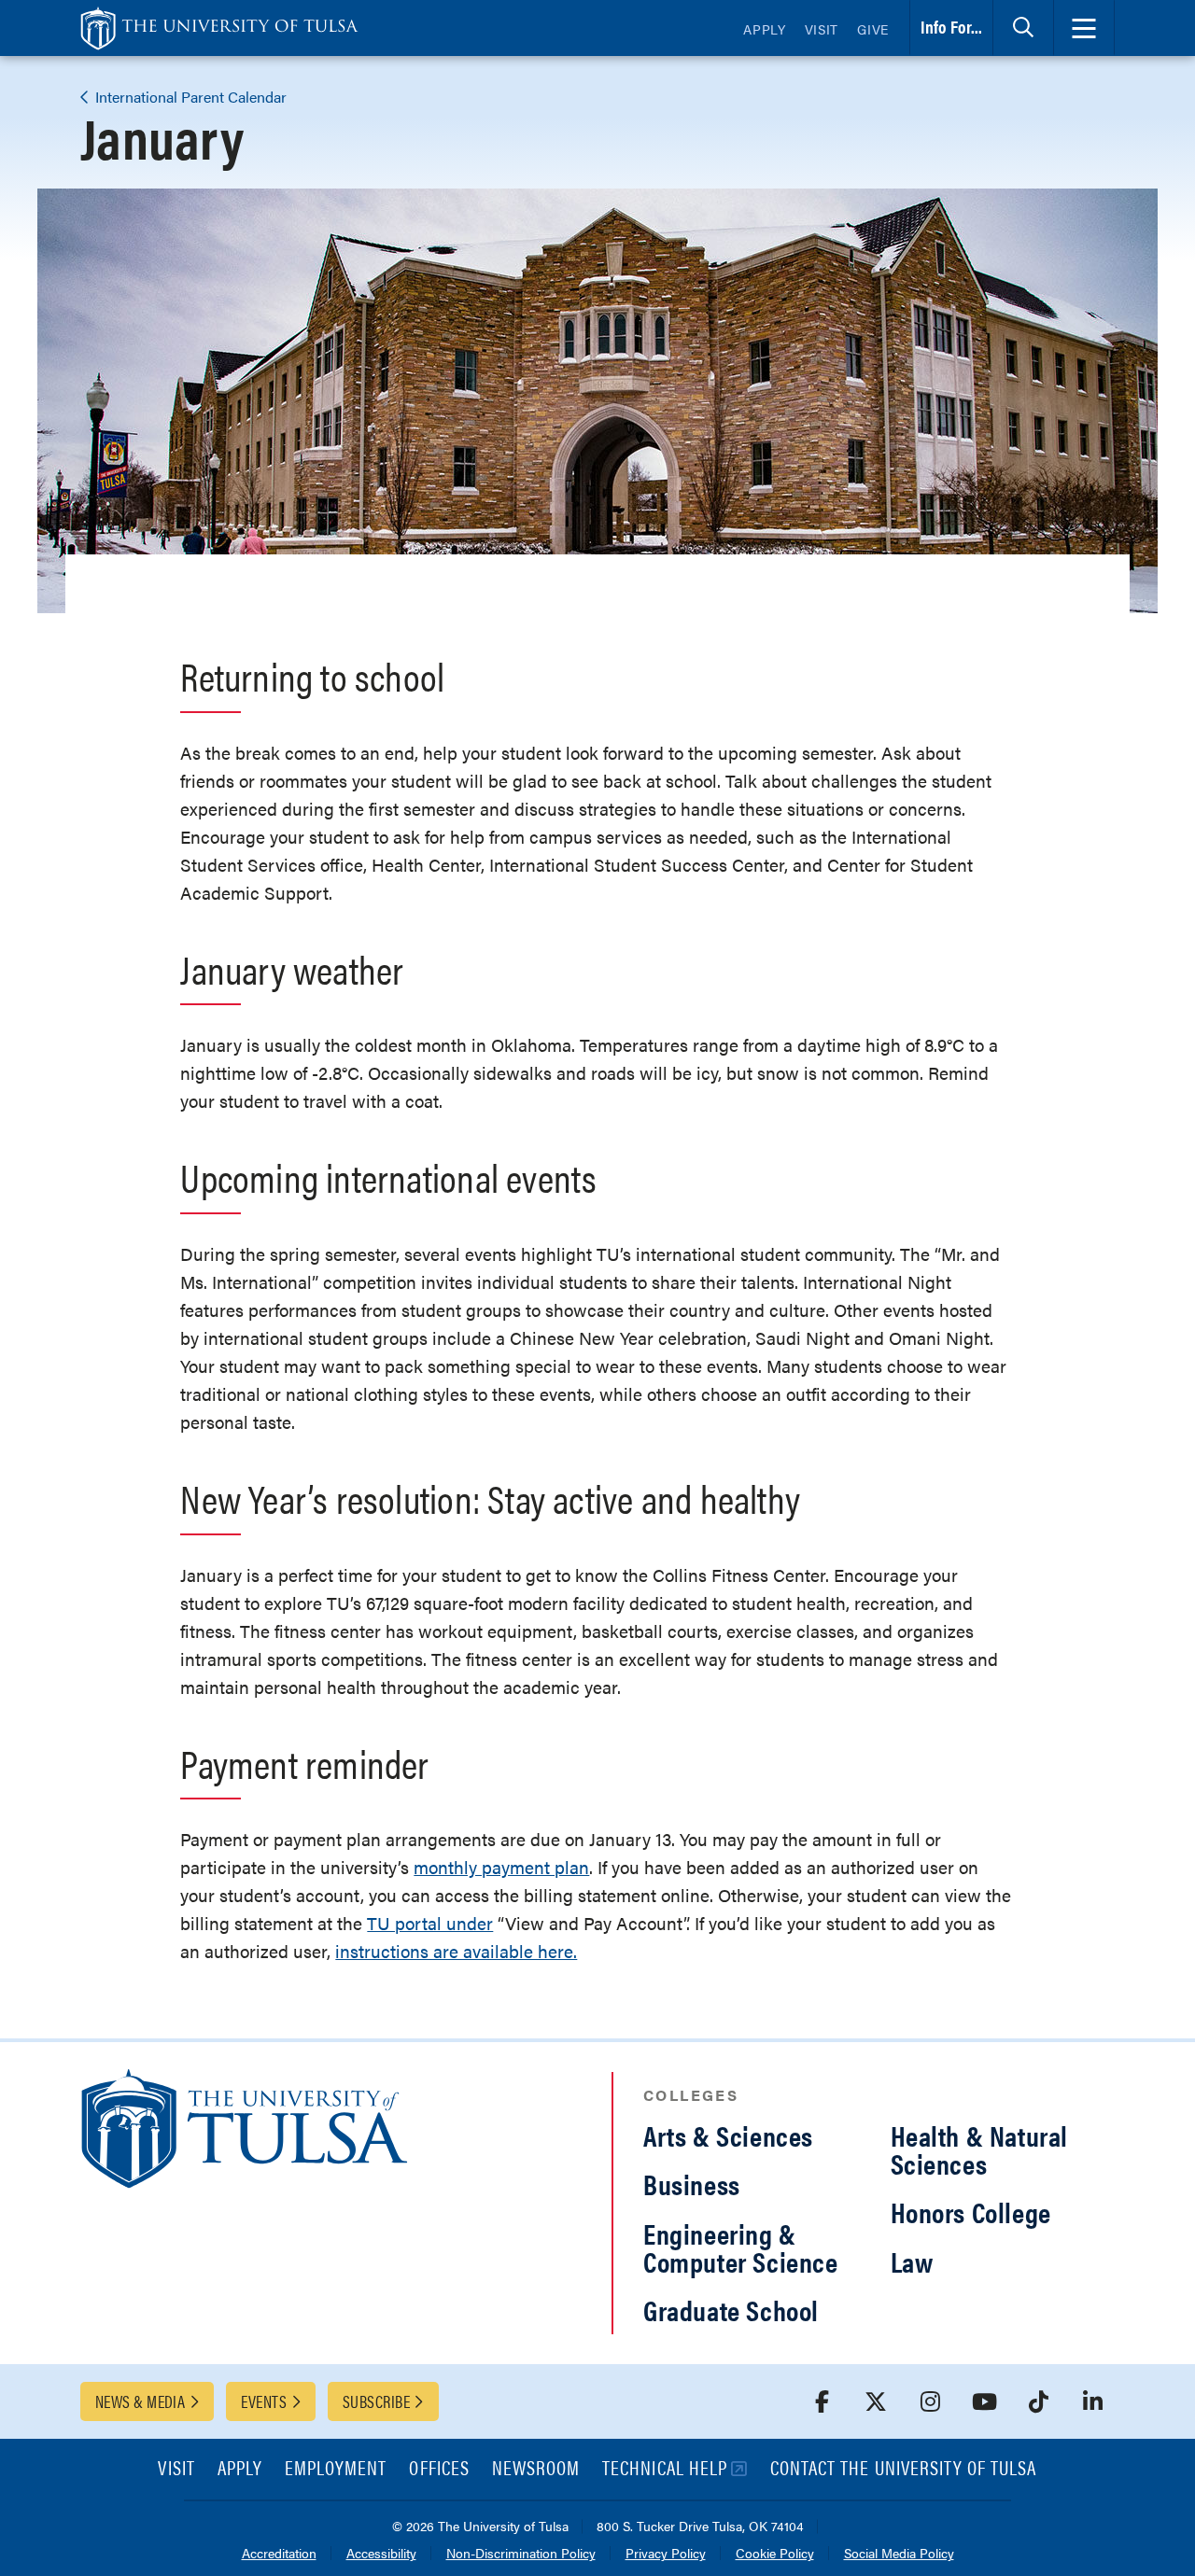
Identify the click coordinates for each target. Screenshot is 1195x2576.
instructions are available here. (456, 1951)
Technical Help (665, 2469)
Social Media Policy (899, 2554)
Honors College (971, 2212)
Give (873, 29)
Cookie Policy (775, 2554)
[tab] (1023, 28)
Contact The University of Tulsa (904, 2469)
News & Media (140, 2401)
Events (264, 2401)
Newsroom (536, 2469)
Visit (822, 29)
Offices (439, 2469)
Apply (765, 29)
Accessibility (381, 2554)
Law (912, 2261)
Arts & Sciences (728, 2135)
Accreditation (279, 2554)
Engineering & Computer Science (741, 2247)
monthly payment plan (501, 1867)
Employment (336, 2469)
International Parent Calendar (189, 97)
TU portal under (430, 1923)
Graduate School (731, 2310)
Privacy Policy (666, 2554)
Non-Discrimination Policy (521, 2554)
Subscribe (376, 2401)
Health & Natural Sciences (980, 2149)
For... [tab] (951, 27)
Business (692, 2184)
